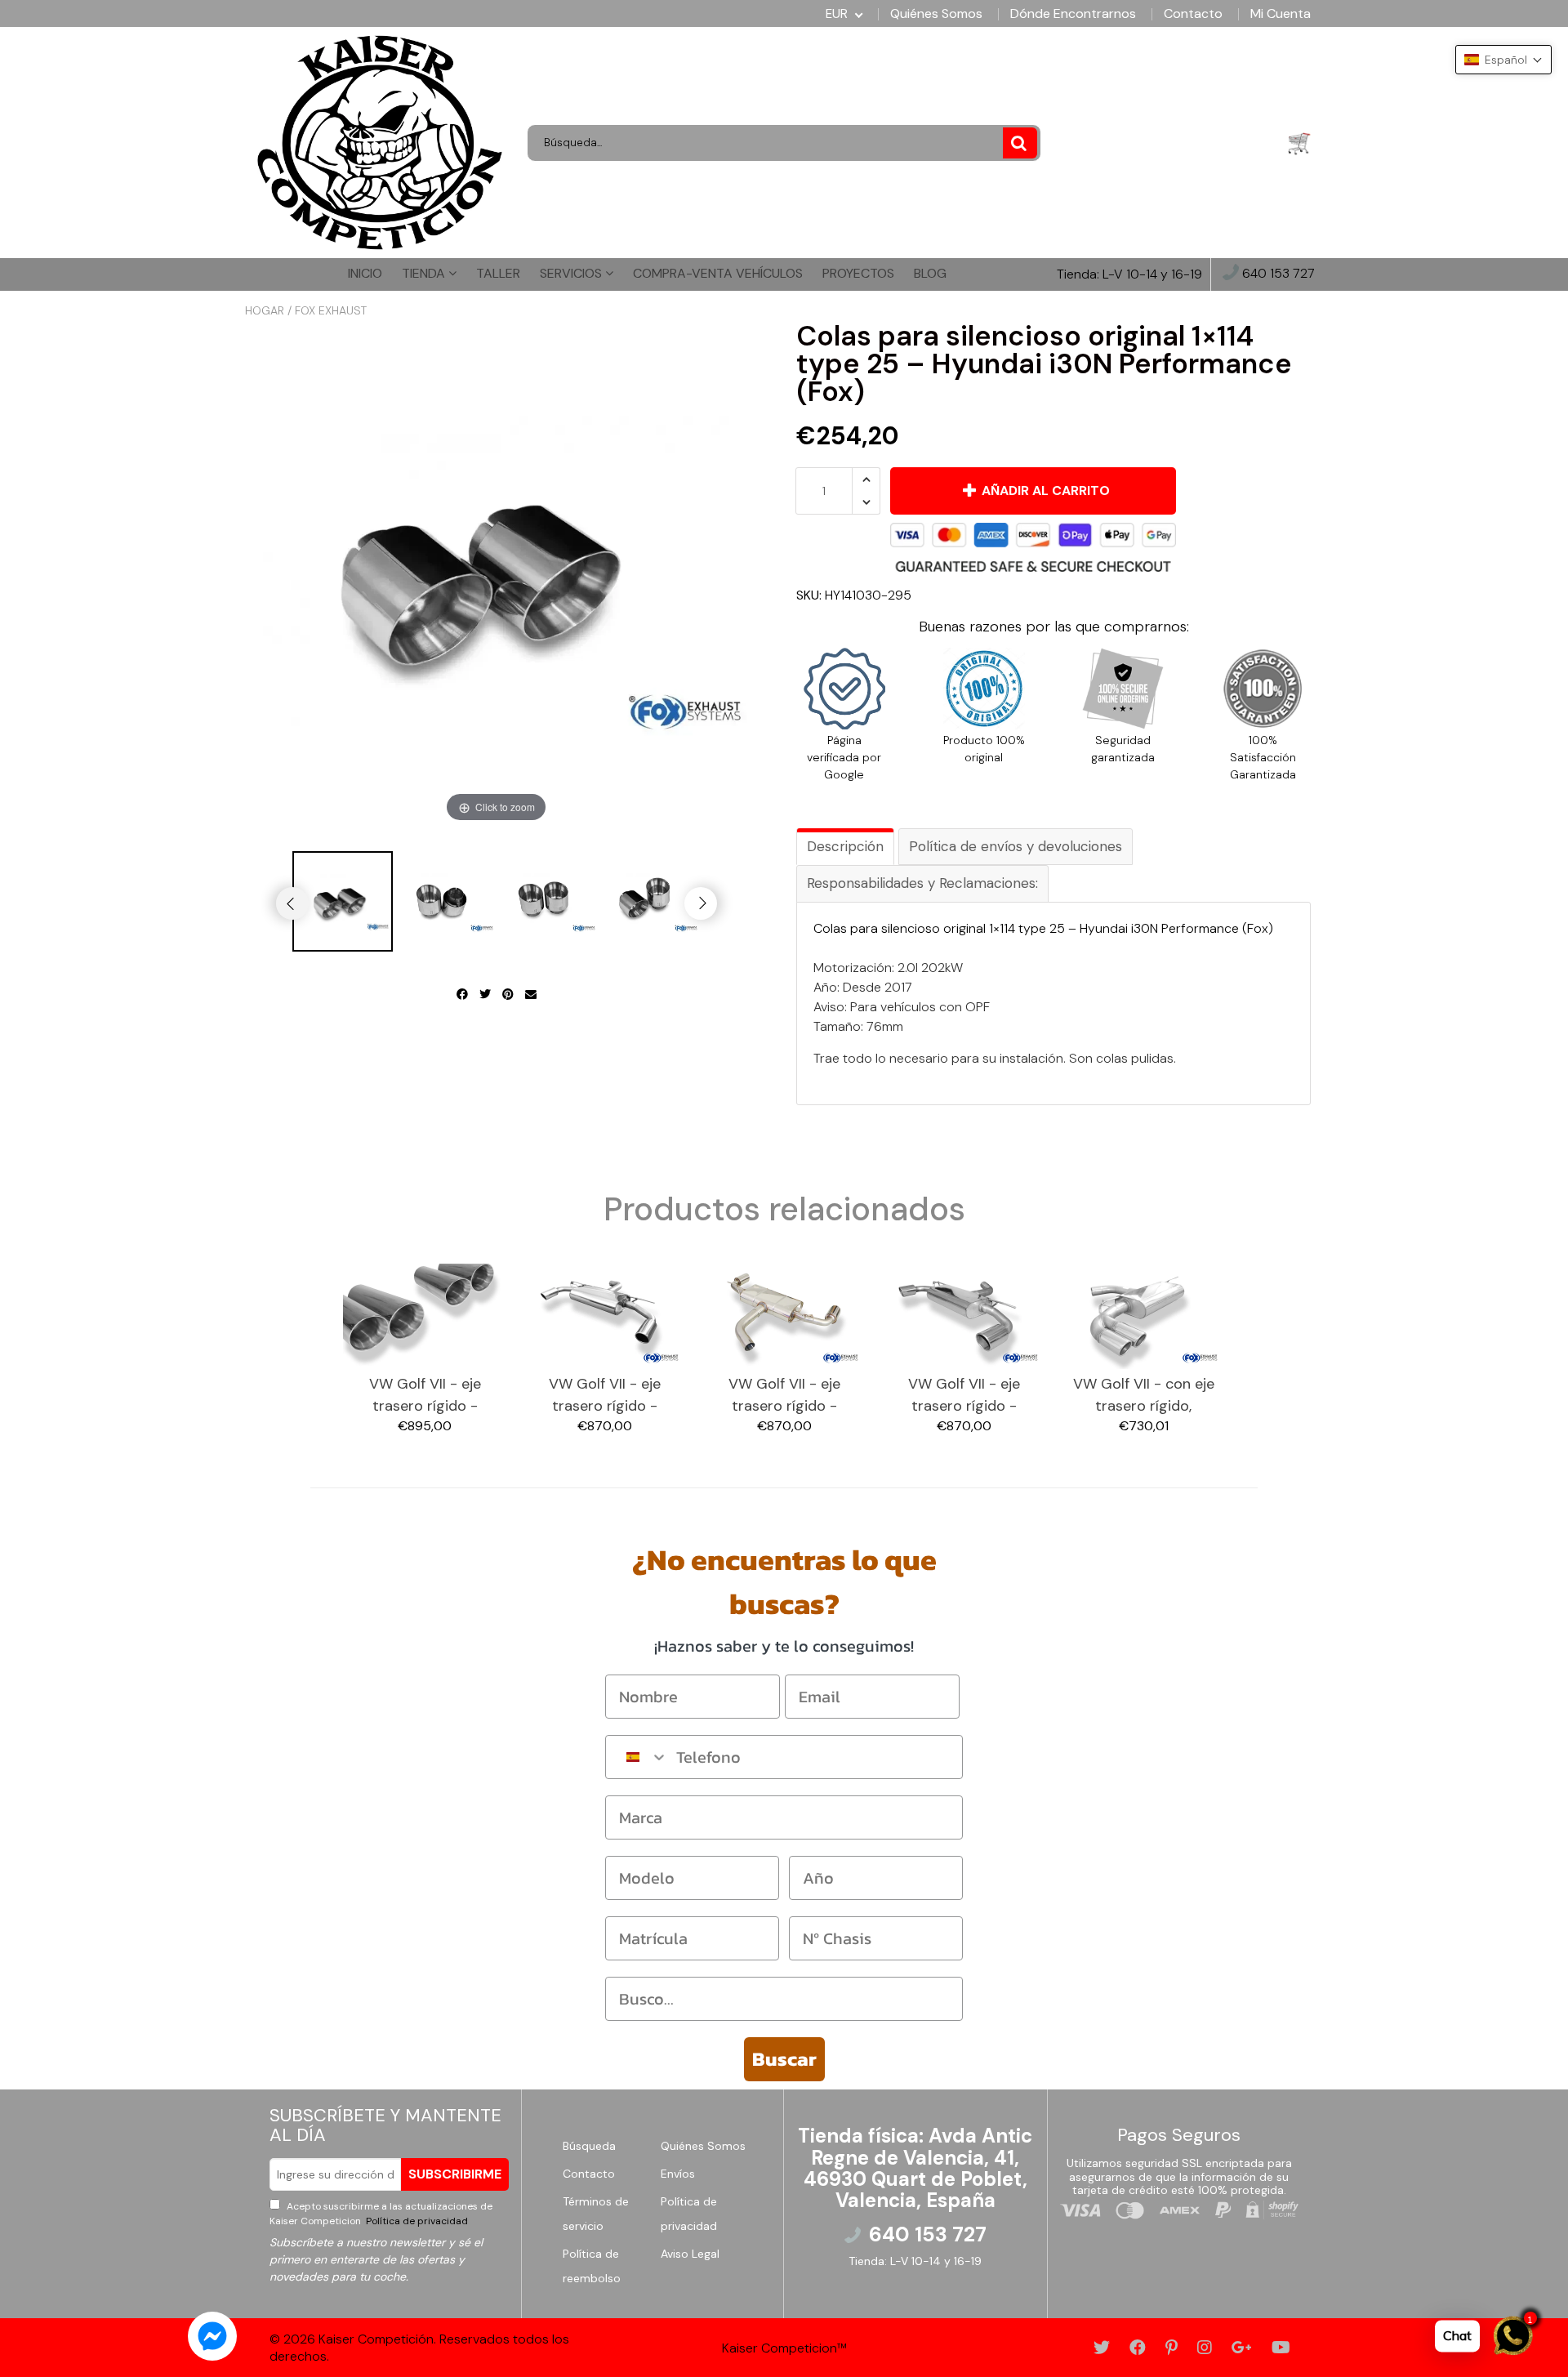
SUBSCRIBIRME (455, 2174)
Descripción (845, 846)
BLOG (930, 273)
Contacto (1193, 14)
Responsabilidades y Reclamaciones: (922, 883)
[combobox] (637, 1757)
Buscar (784, 2059)
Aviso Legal (690, 2254)
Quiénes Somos (936, 14)
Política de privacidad (416, 2221)
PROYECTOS (858, 273)
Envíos (678, 2174)
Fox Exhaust (331, 310)
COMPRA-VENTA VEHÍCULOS (718, 273)
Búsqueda (589, 2146)
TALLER (498, 273)
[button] (1503, 60)
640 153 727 (1277, 274)
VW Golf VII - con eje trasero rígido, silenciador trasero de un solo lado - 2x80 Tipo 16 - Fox (1144, 1396)
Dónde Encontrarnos (1073, 14)
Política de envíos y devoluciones (1016, 846)
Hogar (265, 310)
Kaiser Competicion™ (784, 2348)
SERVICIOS (572, 273)
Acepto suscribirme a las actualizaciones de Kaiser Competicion (381, 2214)
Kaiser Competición (376, 2339)
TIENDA (425, 273)
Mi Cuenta (1281, 14)
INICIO (365, 273)
